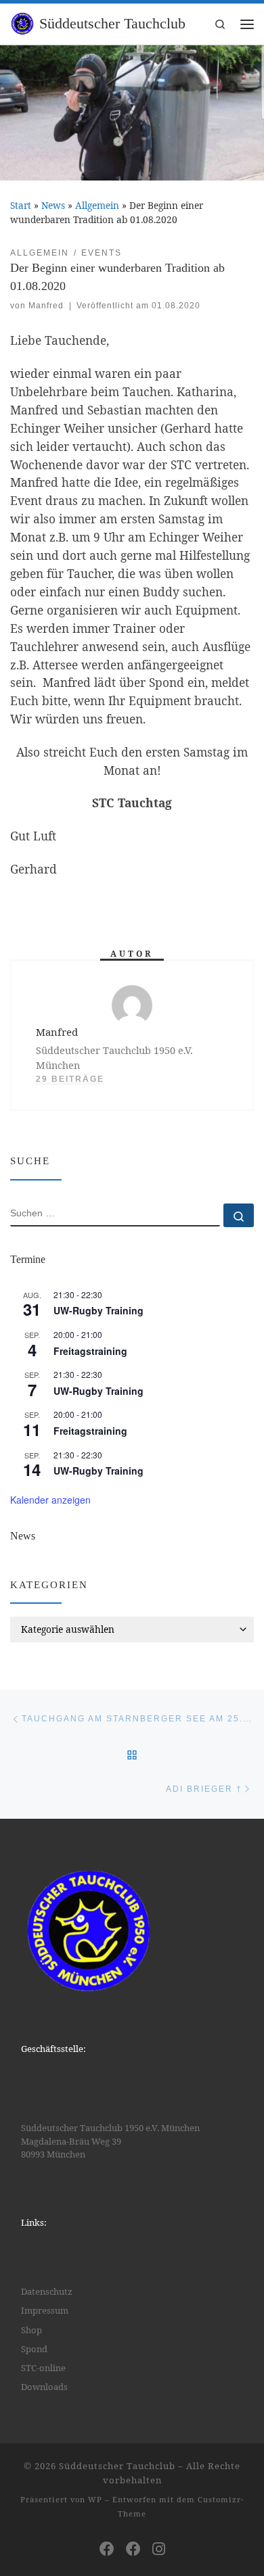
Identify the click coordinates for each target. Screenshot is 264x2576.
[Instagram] (159, 2548)
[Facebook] (107, 2548)
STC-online (43, 2368)
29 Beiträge (70, 1079)
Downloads (44, 2387)
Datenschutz (47, 2291)
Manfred (46, 306)
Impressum (45, 2310)
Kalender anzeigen (50, 1500)
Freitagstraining (90, 1351)
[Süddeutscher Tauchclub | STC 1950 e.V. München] (22, 22)
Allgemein (97, 205)
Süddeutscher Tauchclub (117, 2466)
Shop (31, 2330)
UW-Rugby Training (98, 1310)
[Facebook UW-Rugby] (133, 2548)
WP (95, 2499)
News (53, 205)
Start (21, 205)
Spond (34, 2349)
